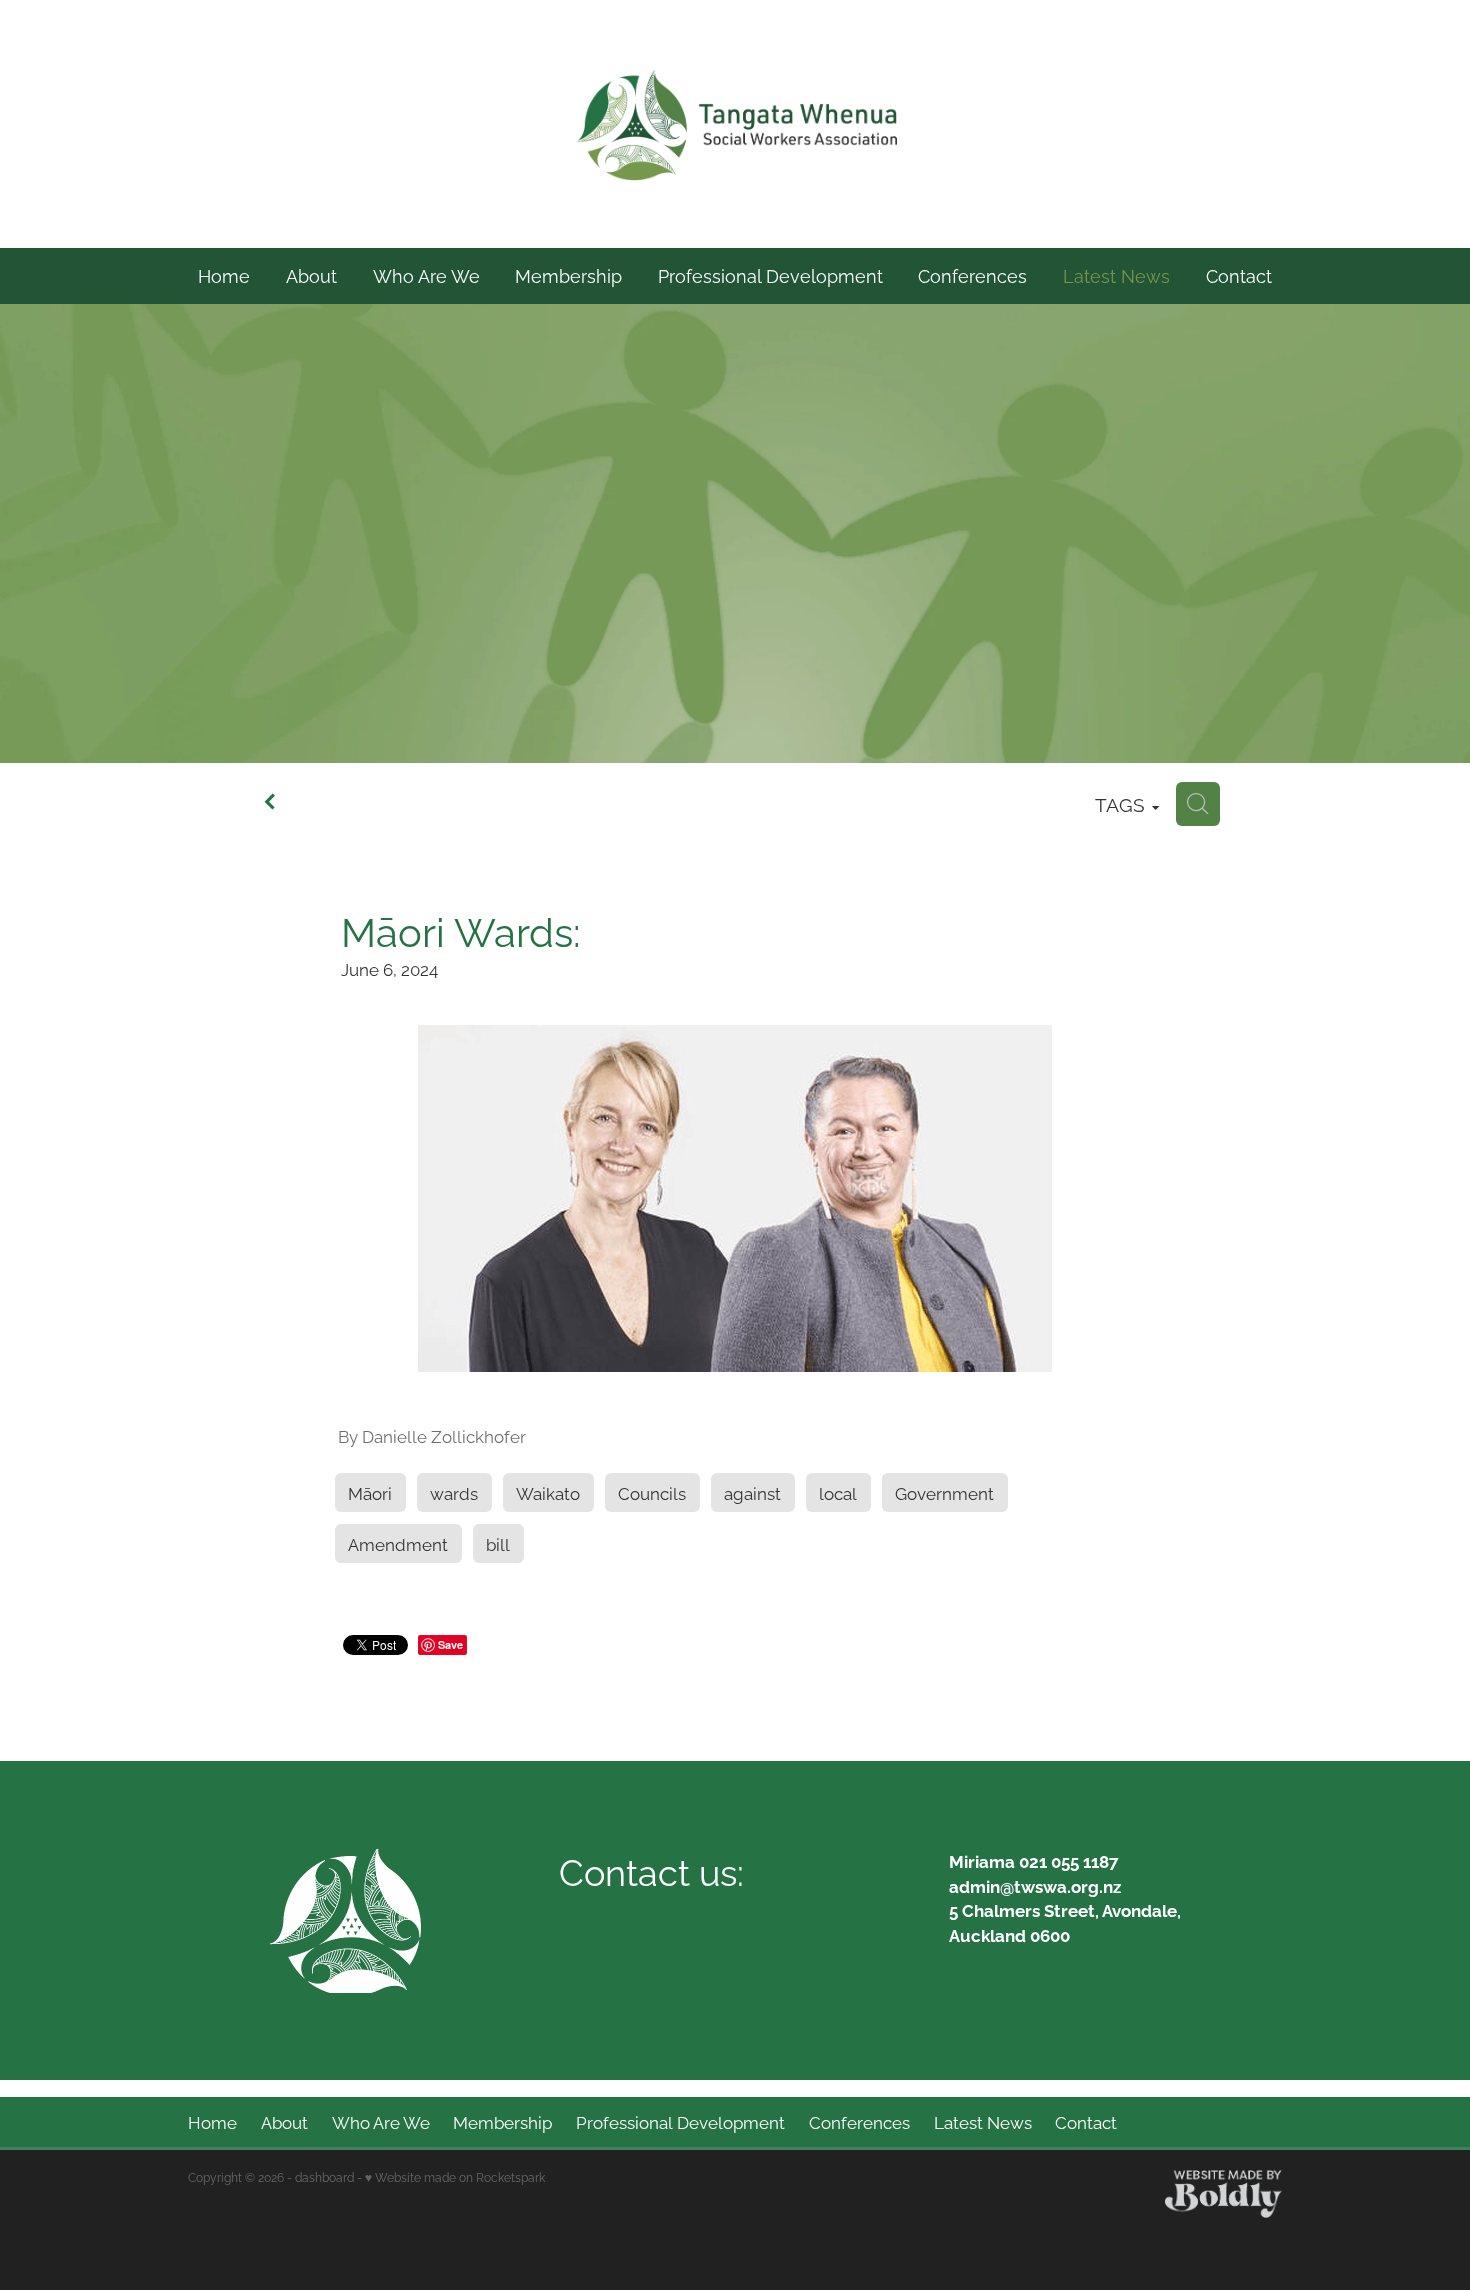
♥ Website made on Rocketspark (455, 2176)
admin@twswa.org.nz (1035, 1885)
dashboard (324, 2176)
